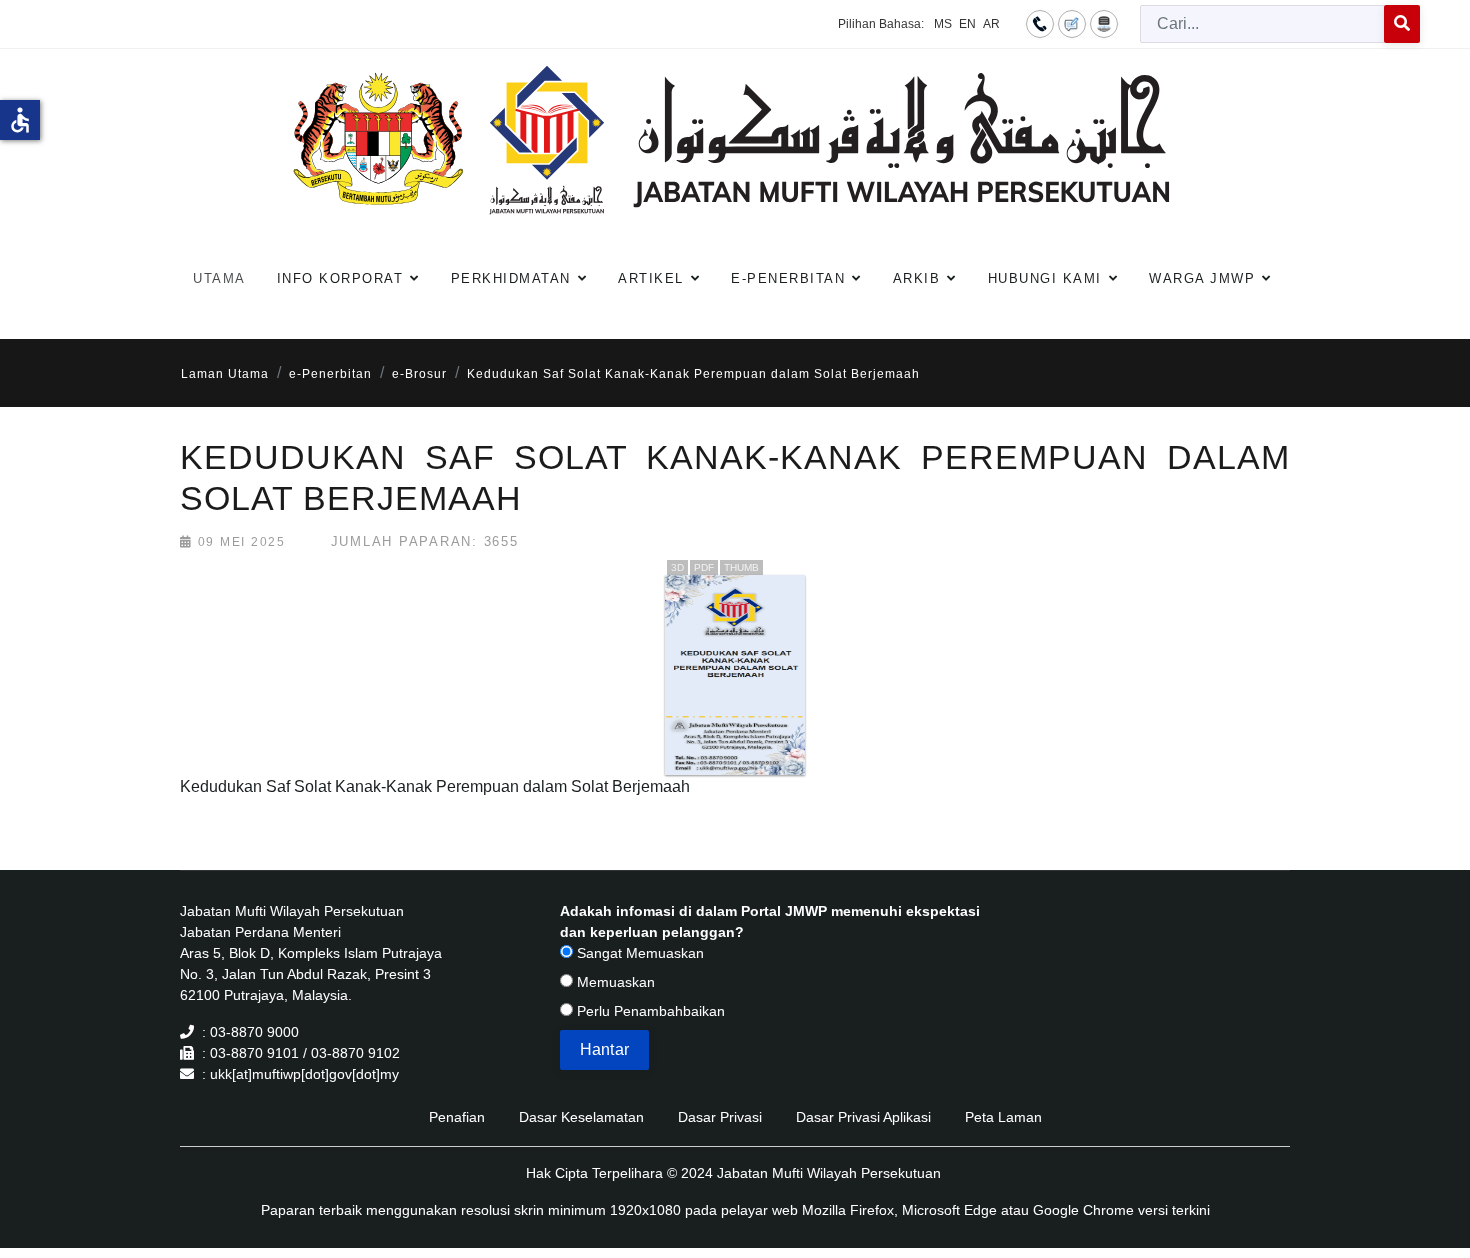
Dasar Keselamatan (581, 1117)
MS (943, 24)
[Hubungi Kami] (1040, 23)
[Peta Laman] (1104, 23)
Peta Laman (1003, 1117)
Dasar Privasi (720, 1117)
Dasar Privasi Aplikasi (863, 1117)
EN (967, 24)
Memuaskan (614, 982)
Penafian (457, 1117)
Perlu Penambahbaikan (649, 1011)
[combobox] (1262, 24)
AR (991, 24)
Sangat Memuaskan (638, 953)
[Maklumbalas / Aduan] (1072, 23)
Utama (219, 278)
